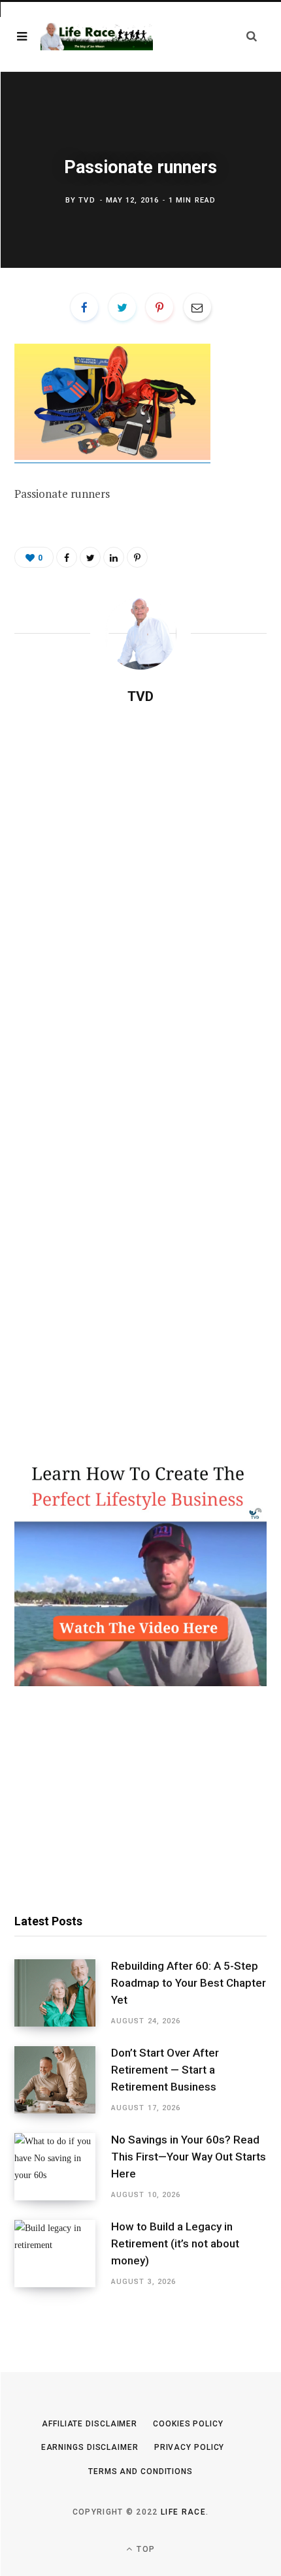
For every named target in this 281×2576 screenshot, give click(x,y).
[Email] (197, 307)
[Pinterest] (159, 307)
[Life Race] (97, 37)
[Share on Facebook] (84, 307)
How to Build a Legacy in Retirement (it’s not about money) (175, 2243)
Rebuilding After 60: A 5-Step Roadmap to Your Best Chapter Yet (189, 1983)
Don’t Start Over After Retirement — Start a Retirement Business (165, 2070)
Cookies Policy (188, 2424)
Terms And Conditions (140, 2471)
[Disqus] (140, 883)
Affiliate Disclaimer (90, 2424)
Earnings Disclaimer (90, 2447)
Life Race (183, 2512)
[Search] (252, 36)
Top (144, 2549)
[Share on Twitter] (122, 307)
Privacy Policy (190, 2447)
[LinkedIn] (114, 557)
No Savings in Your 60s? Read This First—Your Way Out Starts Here (189, 2157)
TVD (87, 200)
